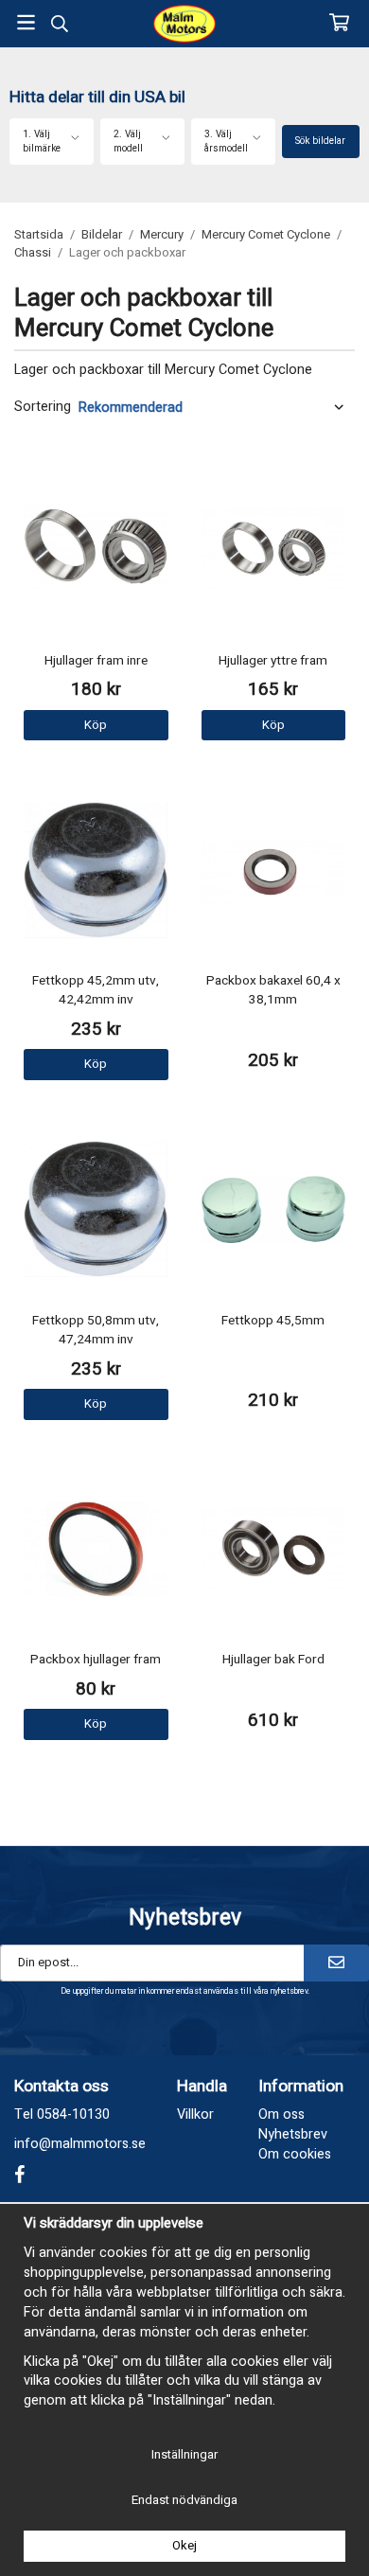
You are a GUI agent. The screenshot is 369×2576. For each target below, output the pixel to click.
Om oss (281, 2114)
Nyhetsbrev (293, 2134)
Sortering (43, 407)
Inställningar (184, 2454)
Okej (184, 2545)
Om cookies (295, 2154)
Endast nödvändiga (184, 2500)
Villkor (195, 2114)
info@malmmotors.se (80, 2144)
